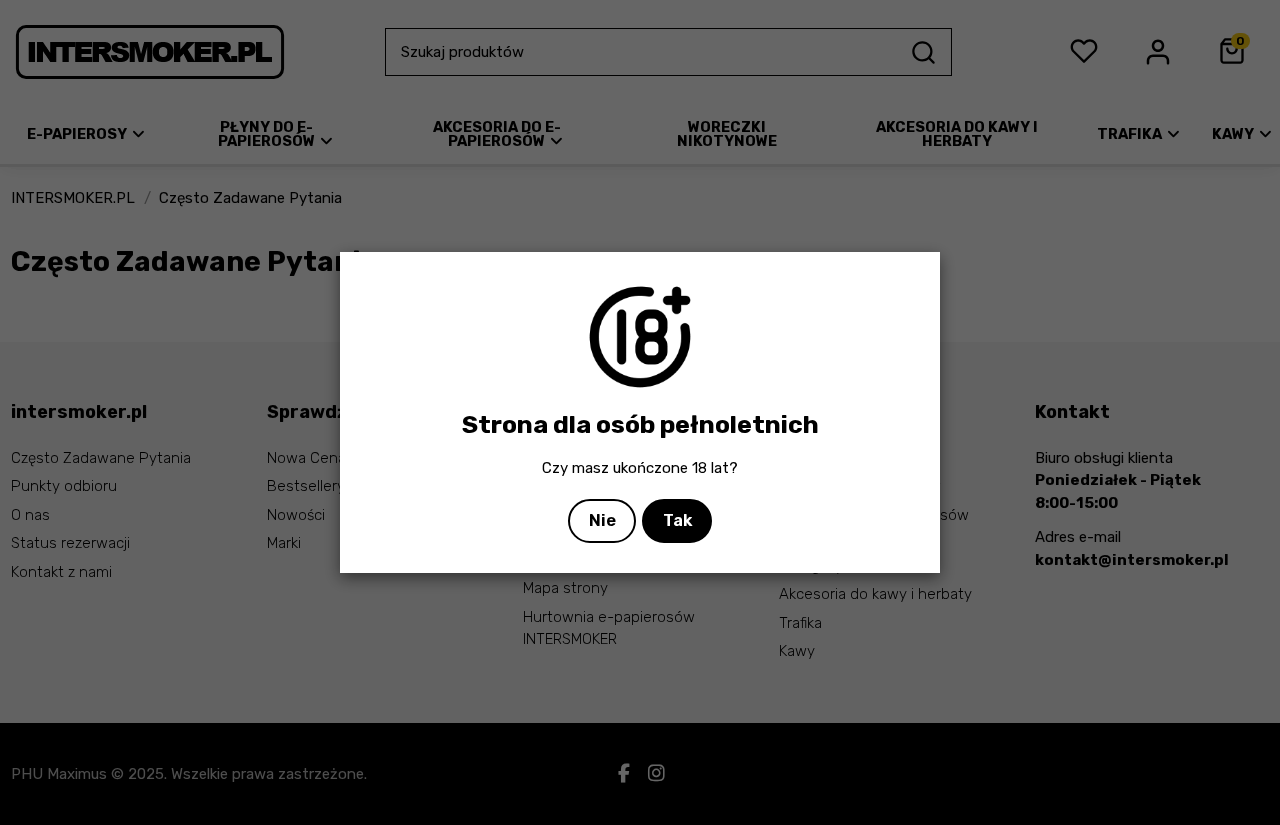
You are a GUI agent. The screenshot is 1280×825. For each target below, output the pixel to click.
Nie (602, 520)
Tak (677, 520)
